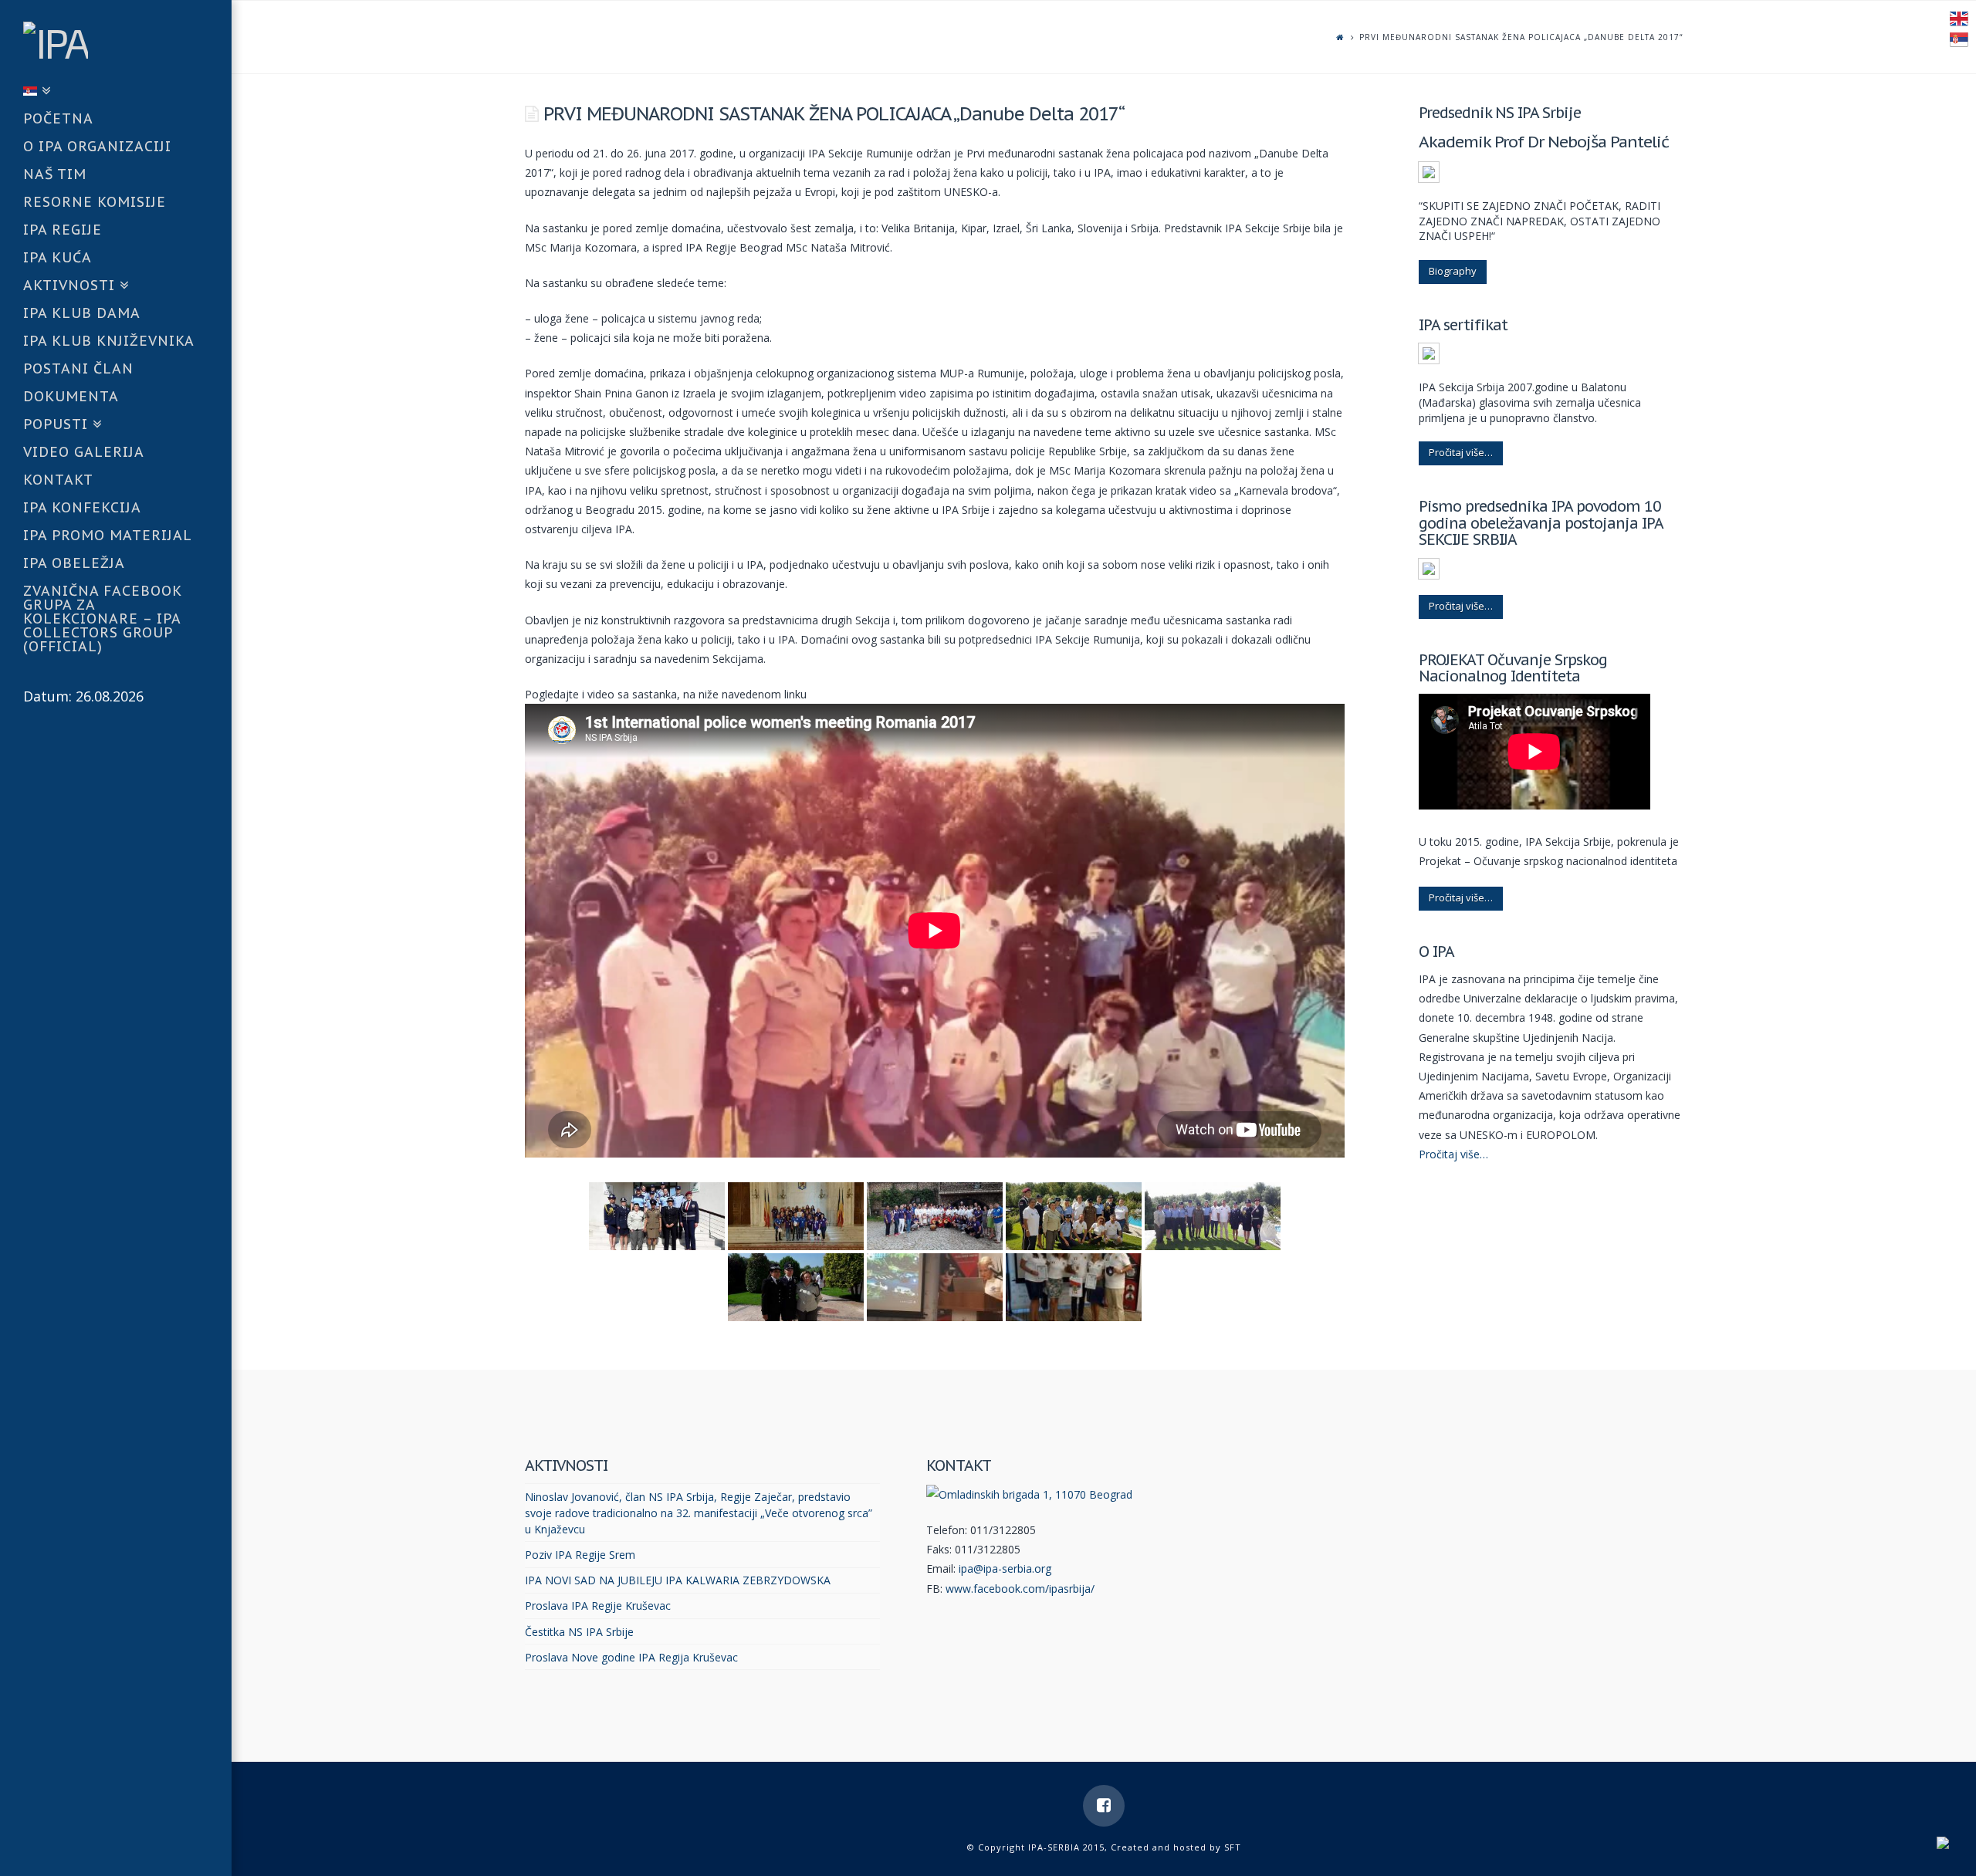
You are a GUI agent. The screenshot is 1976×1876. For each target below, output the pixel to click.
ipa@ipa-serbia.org (1005, 1568)
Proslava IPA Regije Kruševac (598, 1606)
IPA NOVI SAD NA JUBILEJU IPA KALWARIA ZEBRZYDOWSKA (678, 1580)
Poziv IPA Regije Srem (580, 1555)
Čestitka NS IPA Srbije (579, 1632)
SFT (1233, 1847)
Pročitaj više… (1461, 452)
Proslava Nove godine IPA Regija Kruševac (631, 1657)
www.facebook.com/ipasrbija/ (1020, 1589)
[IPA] (127, 39)
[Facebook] (1104, 1806)
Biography (1453, 271)
